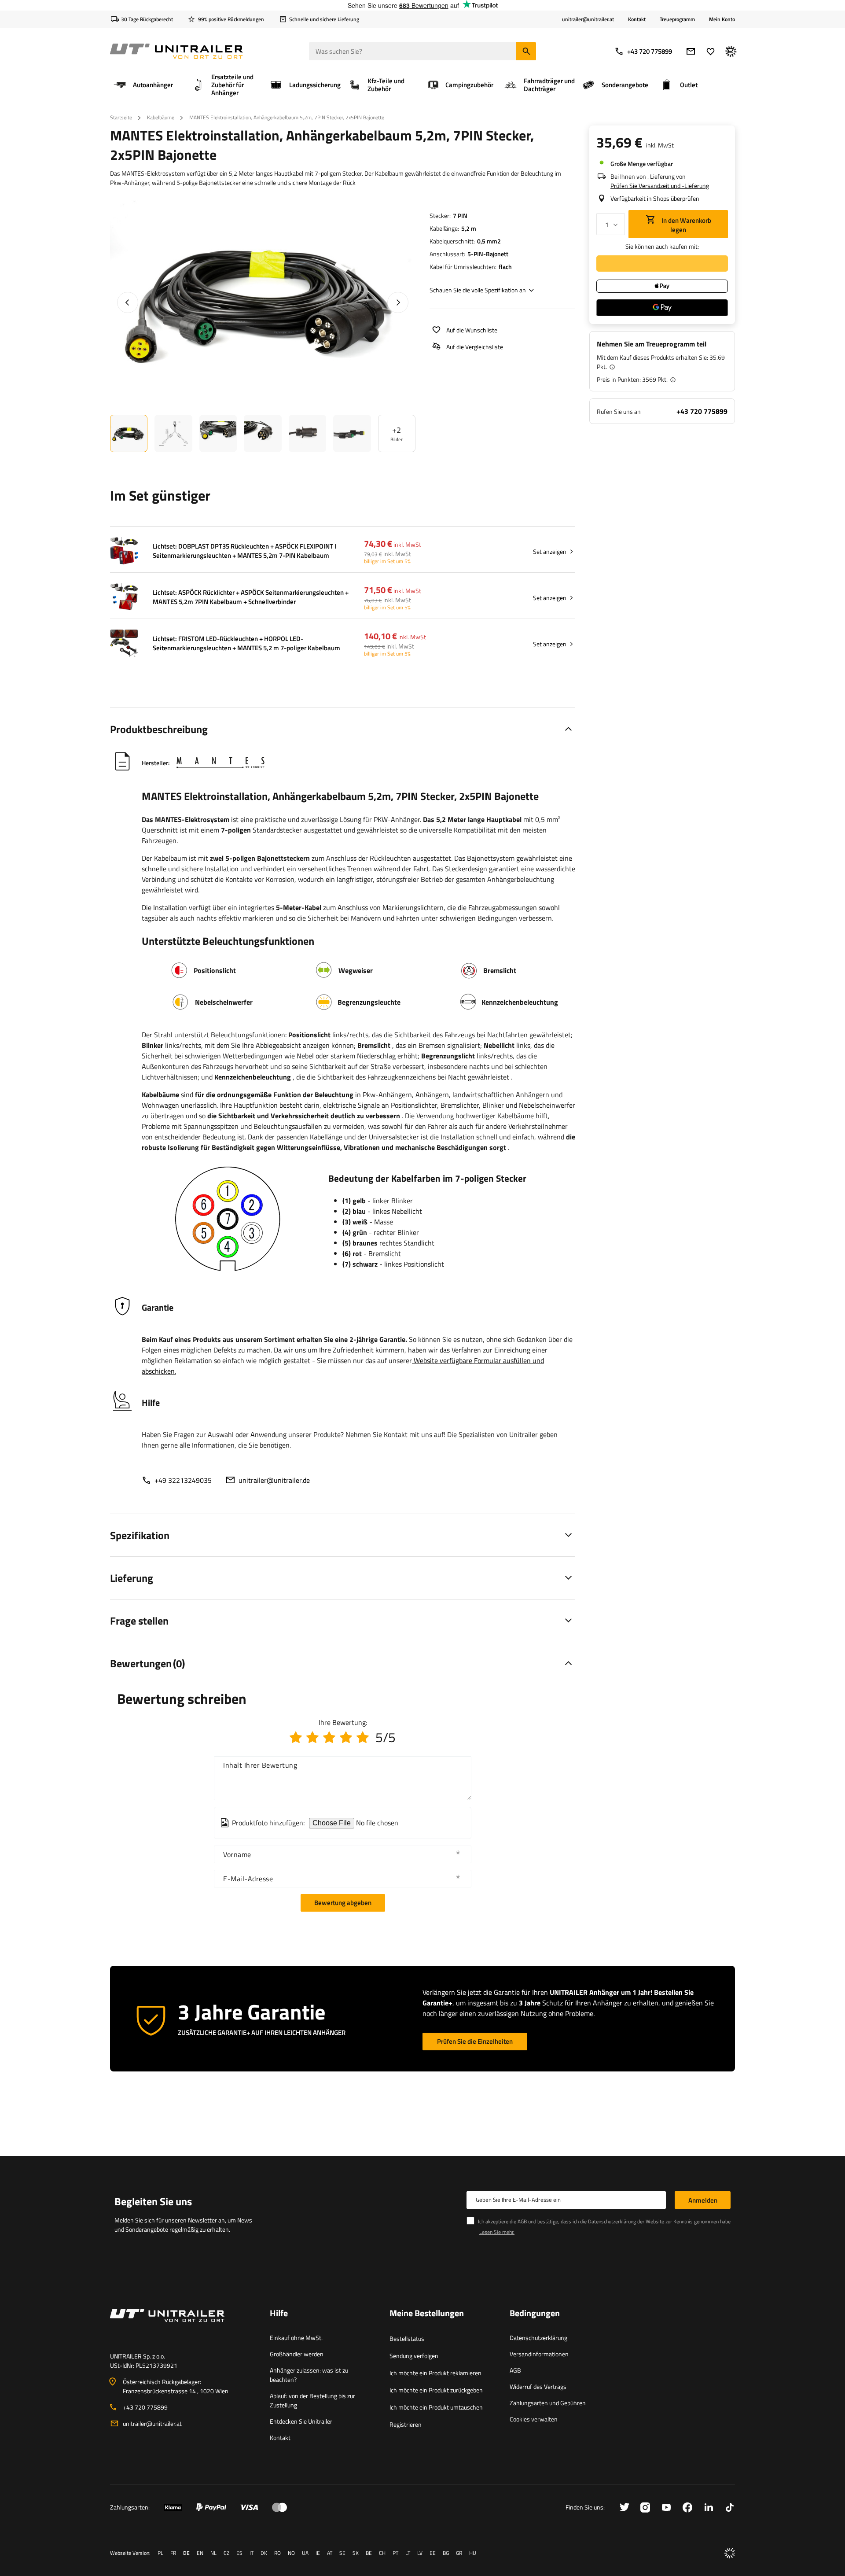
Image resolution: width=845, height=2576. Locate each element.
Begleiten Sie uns (153, 2201)
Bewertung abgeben (343, 1903)
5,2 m (469, 228)
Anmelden (703, 2200)
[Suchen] (526, 51)
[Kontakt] (183, 2326)
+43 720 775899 (650, 51)
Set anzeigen (550, 551)
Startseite (121, 117)
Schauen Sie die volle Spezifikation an (478, 290)
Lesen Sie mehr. (497, 2232)
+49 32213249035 (183, 1480)
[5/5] (363, 1737)
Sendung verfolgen (414, 2356)
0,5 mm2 (489, 241)
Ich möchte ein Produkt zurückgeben (436, 2390)
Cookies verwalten (534, 2419)
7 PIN (460, 216)
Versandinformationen (539, 2354)
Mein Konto (722, 19)
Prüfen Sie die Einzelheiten (475, 2041)
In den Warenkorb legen (686, 225)
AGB (515, 2370)
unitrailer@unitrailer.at (152, 2423)
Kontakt (637, 19)
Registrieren (406, 2424)
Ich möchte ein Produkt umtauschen (436, 2407)
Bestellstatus (407, 2338)
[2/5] (312, 1737)
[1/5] (296, 1737)
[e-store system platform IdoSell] (730, 2553)
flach (505, 267)
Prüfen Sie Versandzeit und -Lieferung (660, 186)
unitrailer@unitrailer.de (274, 1480)
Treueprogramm (677, 19)
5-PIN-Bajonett (488, 254)
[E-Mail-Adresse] (691, 51)
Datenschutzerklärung (538, 2338)
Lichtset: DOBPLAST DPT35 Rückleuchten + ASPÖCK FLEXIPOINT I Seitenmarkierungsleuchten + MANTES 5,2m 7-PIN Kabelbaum (244, 551)
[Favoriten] (711, 51)
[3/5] (329, 1737)
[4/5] (346, 1737)
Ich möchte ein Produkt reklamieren (435, 2373)
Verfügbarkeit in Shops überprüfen (655, 198)
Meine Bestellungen (427, 2314)
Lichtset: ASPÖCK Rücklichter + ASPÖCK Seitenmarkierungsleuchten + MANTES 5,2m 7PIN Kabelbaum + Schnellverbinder (251, 597)
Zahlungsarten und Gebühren (548, 2403)
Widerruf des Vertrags (538, 2386)
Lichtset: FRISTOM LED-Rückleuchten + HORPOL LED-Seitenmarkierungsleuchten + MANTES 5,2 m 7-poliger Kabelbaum (246, 643)
